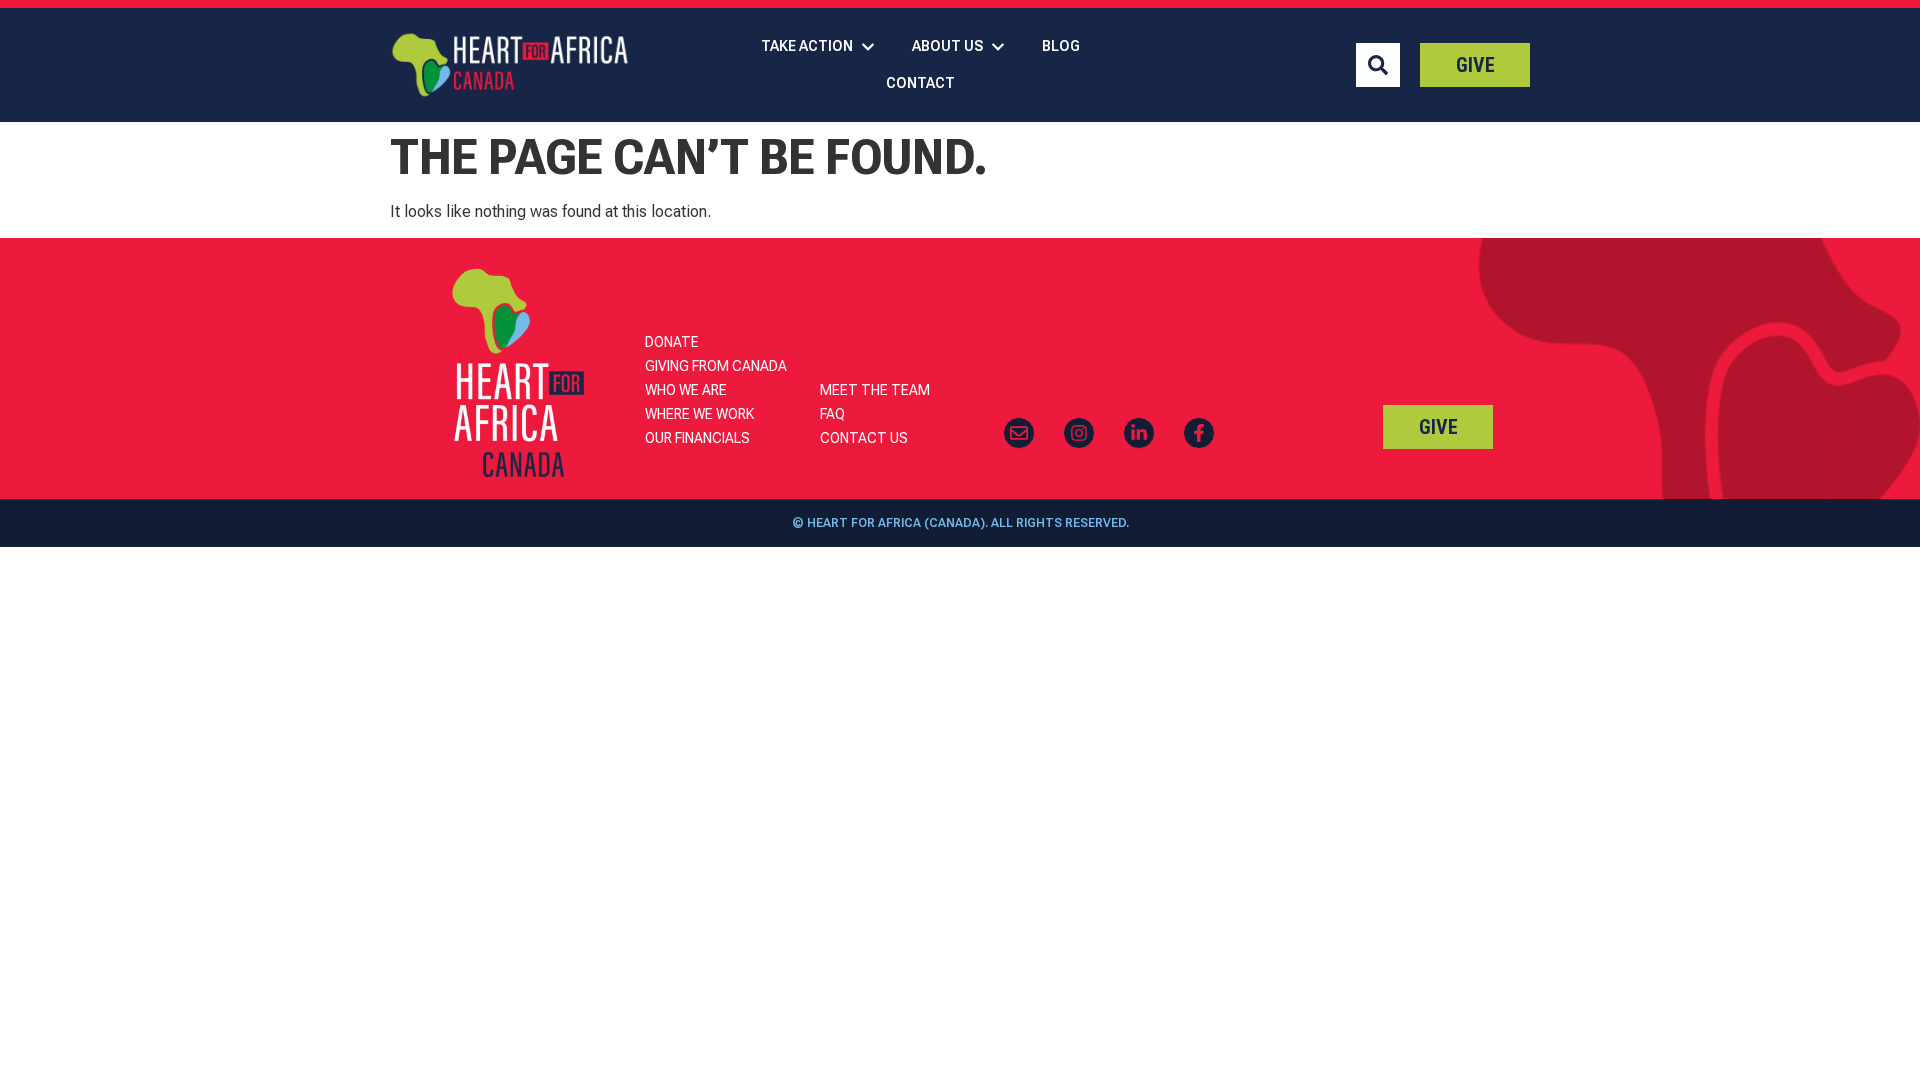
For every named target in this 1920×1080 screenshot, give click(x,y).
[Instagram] (1079, 433)
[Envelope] (1019, 433)
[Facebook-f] (1199, 433)
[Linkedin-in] (1139, 433)
